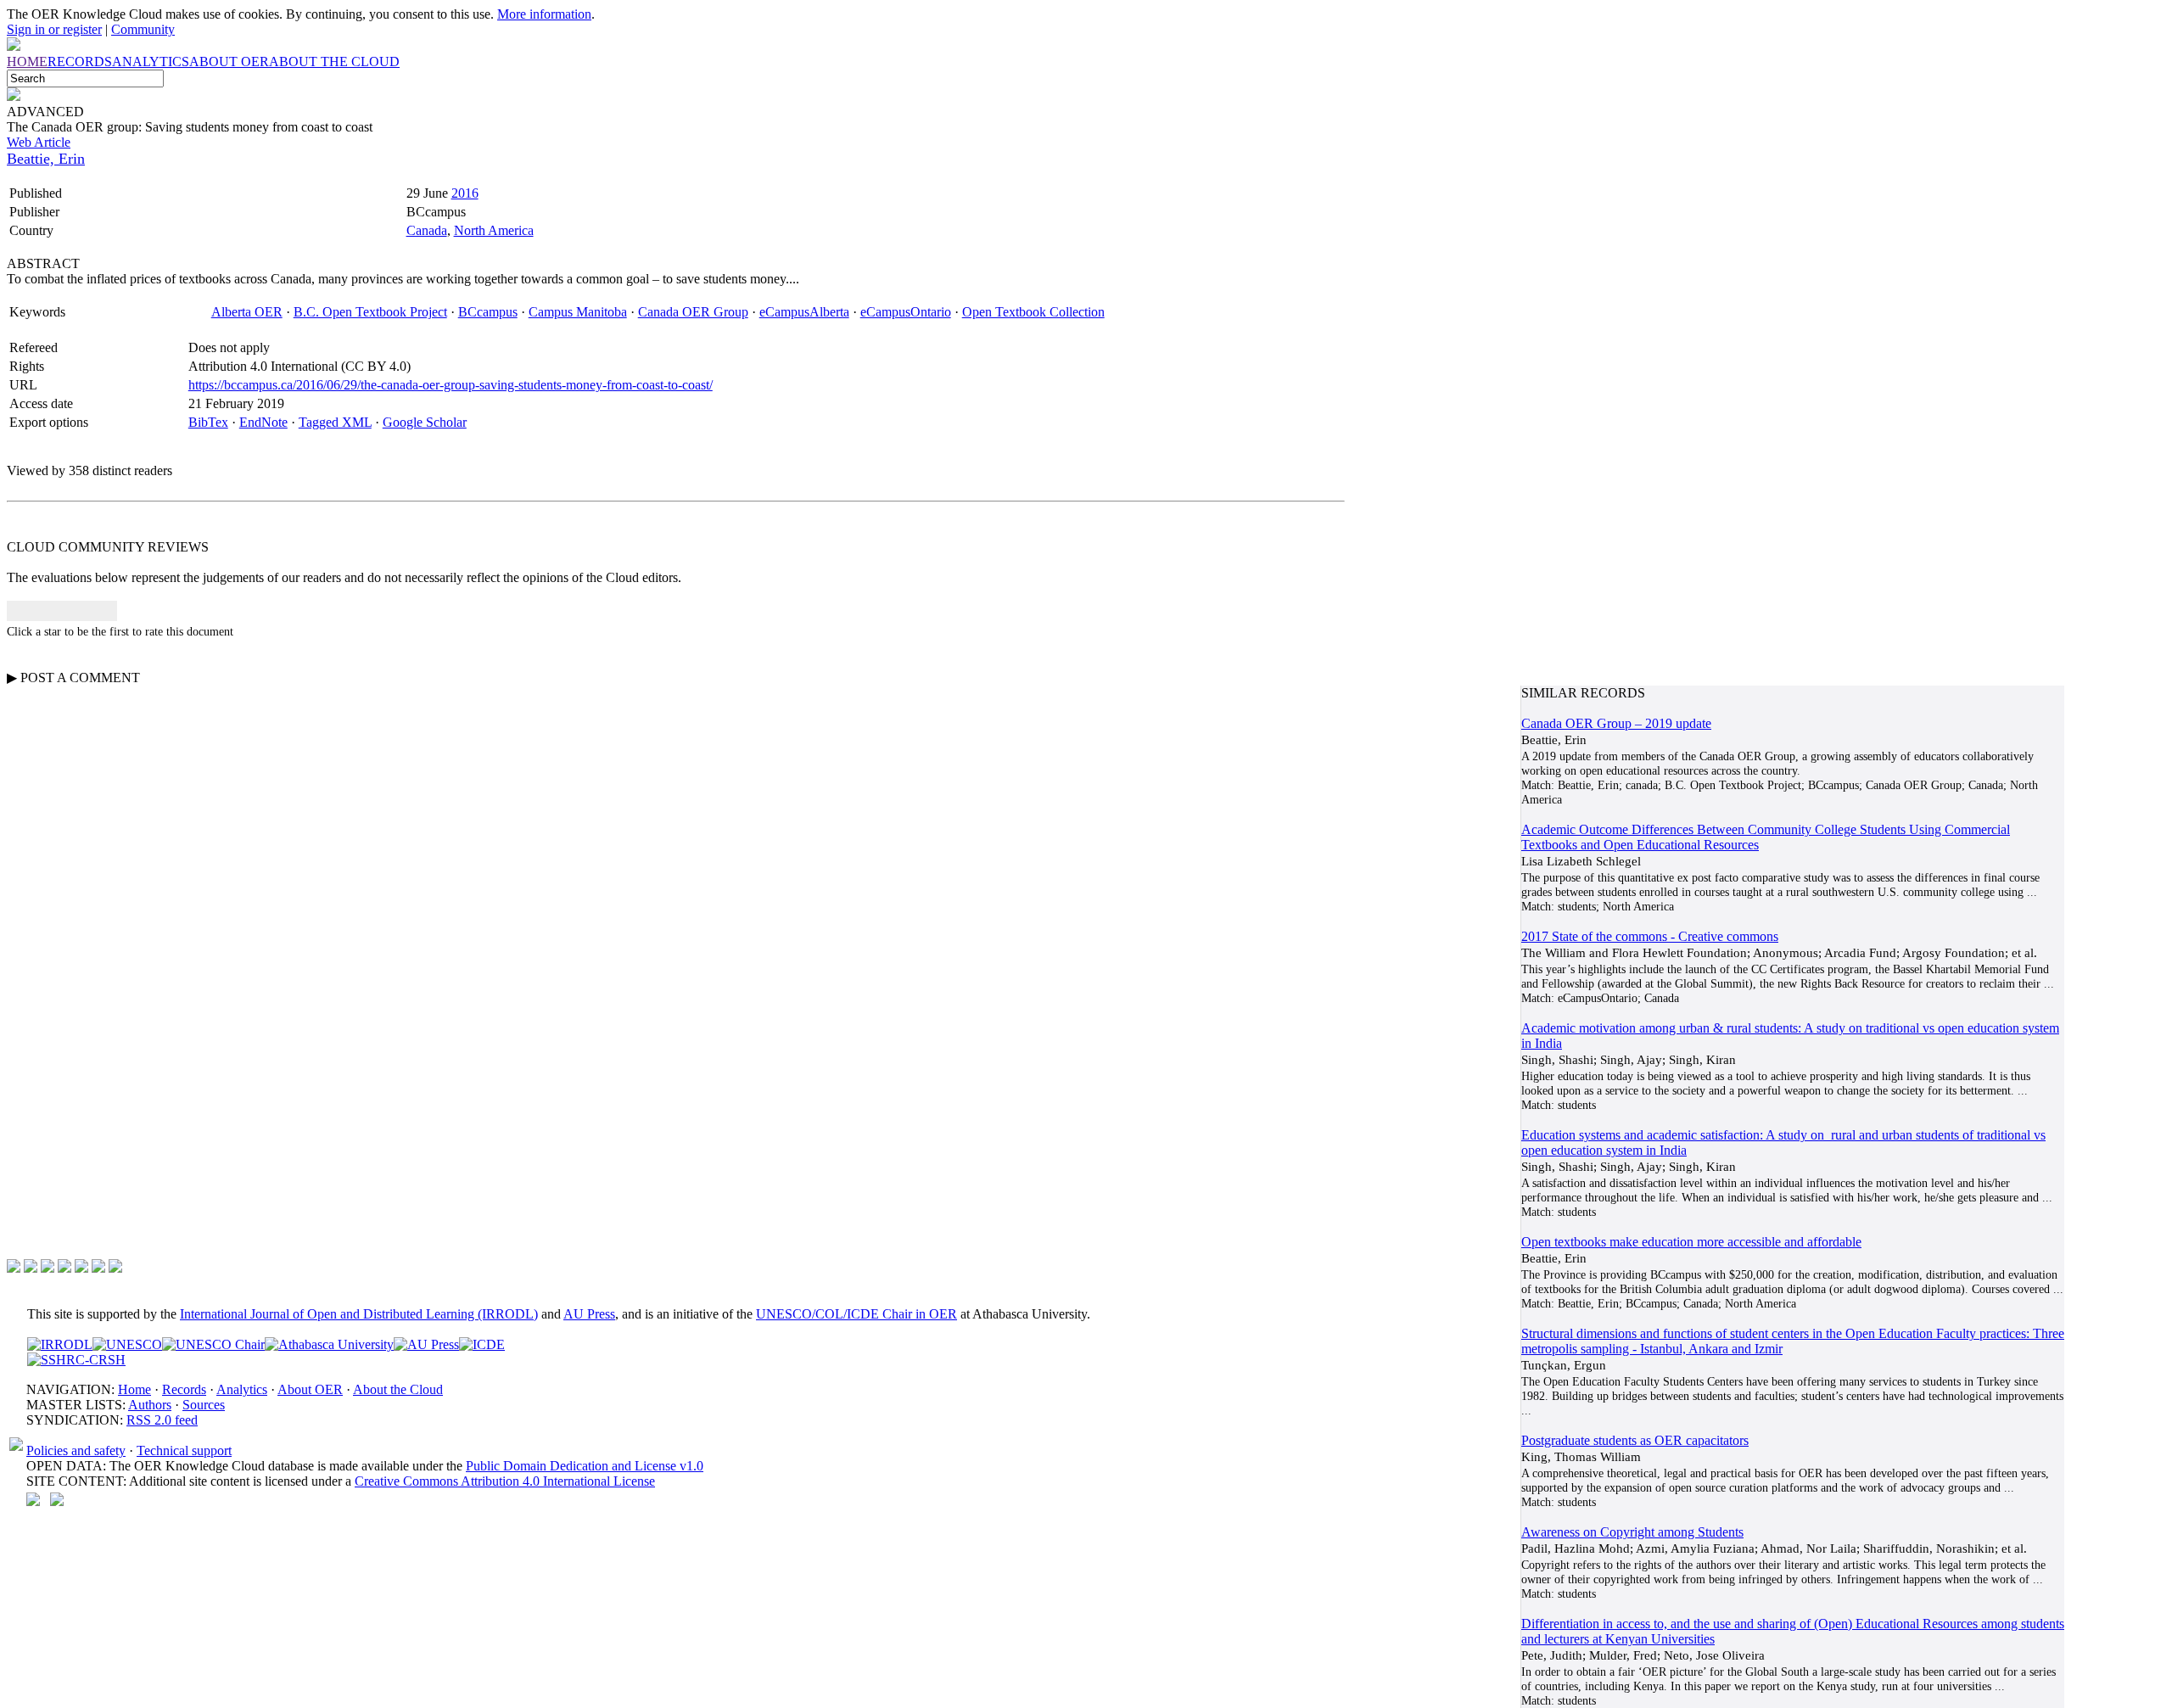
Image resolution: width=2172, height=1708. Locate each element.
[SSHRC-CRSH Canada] (76, 1360)
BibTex (208, 422)
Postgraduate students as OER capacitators (1635, 1440)
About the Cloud (398, 1389)
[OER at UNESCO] (127, 1344)
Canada (427, 230)
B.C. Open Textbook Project (370, 312)
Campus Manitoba (578, 312)
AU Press (589, 1314)
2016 (465, 193)
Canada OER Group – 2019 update (1616, 723)
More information (544, 14)
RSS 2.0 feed (162, 1420)
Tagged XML (335, 422)
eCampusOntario (906, 312)
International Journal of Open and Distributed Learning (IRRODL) (359, 1314)
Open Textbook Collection (1033, 312)
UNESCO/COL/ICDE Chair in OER (856, 1314)
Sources (204, 1405)
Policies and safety (76, 1450)
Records (184, 1389)
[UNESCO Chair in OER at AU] (213, 1344)
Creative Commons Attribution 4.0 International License (505, 1481)
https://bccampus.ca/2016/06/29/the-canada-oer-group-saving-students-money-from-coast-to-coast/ (451, 385)
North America (494, 230)
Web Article (39, 142)
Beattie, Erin (46, 159)
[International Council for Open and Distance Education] (482, 1344)
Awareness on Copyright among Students (1632, 1532)
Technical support (184, 1450)
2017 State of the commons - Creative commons (1650, 936)
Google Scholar (425, 422)
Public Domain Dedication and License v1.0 (585, 1466)
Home (134, 1389)
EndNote (263, 422)
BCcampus (488, 312)
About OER (310, 1389)
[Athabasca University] (329, 1344)
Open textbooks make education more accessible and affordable (1691, 1242)
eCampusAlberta (804, 312)
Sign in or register (54, 29)
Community (143, 29)
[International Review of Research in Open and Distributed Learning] (60, 1344)
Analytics (242, 1389)
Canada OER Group (693, 312)
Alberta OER (247, 312)
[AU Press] (426, 1344)
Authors (150, 1405)
